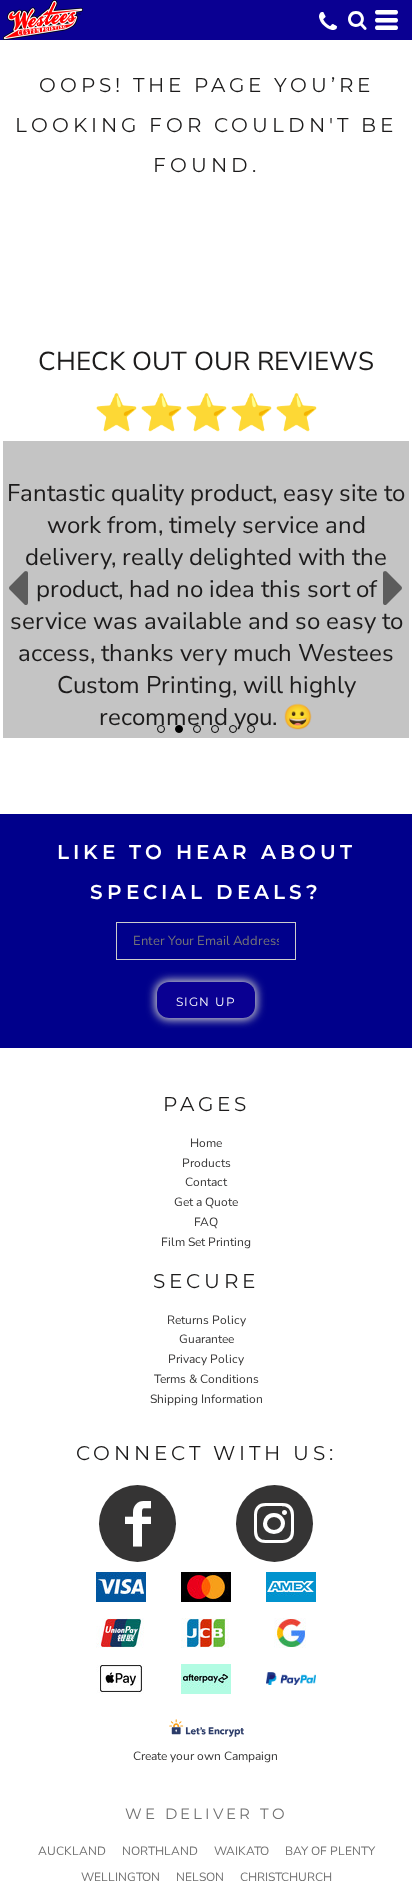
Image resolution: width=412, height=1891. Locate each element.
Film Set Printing (206, 1242)
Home (206, 1143)
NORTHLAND (160, 1851)
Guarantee (206, 1339)
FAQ (206, 1222)
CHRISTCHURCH (286, 1877)
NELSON (200, 1877)
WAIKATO (241, 1851)
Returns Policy (206, 1320)
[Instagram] (274, 1523)
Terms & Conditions (206, 1379)
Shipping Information (206, 1399)
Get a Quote (206, 1202)
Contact (206, 1182)
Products (206, 1163)
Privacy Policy (206, 1359)
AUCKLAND (72, 1851)
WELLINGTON (120, 1877)
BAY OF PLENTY (330, 1851)
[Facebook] (137, 1523)
